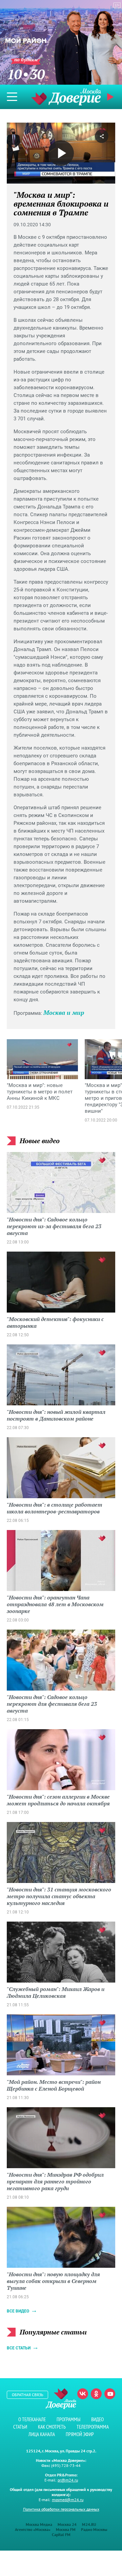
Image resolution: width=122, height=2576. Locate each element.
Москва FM (66, 2529)
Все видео (18, 2311)
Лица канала (42, 2434)
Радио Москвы (94, 2529)
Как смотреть (52, 2427)
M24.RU (89, 2524)
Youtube (110, 2394)
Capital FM (61, 2535)
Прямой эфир (80, 2434)
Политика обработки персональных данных (61, 2509)
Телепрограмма (93, 2427)
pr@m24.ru (68, 2480)
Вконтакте (83, 2394)
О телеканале (32, 2419)
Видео (97, 2419)
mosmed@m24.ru (68, 2500)
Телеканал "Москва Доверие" (66, 97)
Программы (68, 2419)
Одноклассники (96, 2394)
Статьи (20, 2427)
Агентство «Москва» (33, 2529)
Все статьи (19, 2348)
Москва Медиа (39, 2524)
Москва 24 (67, 2524)
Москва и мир (64, 1012)
